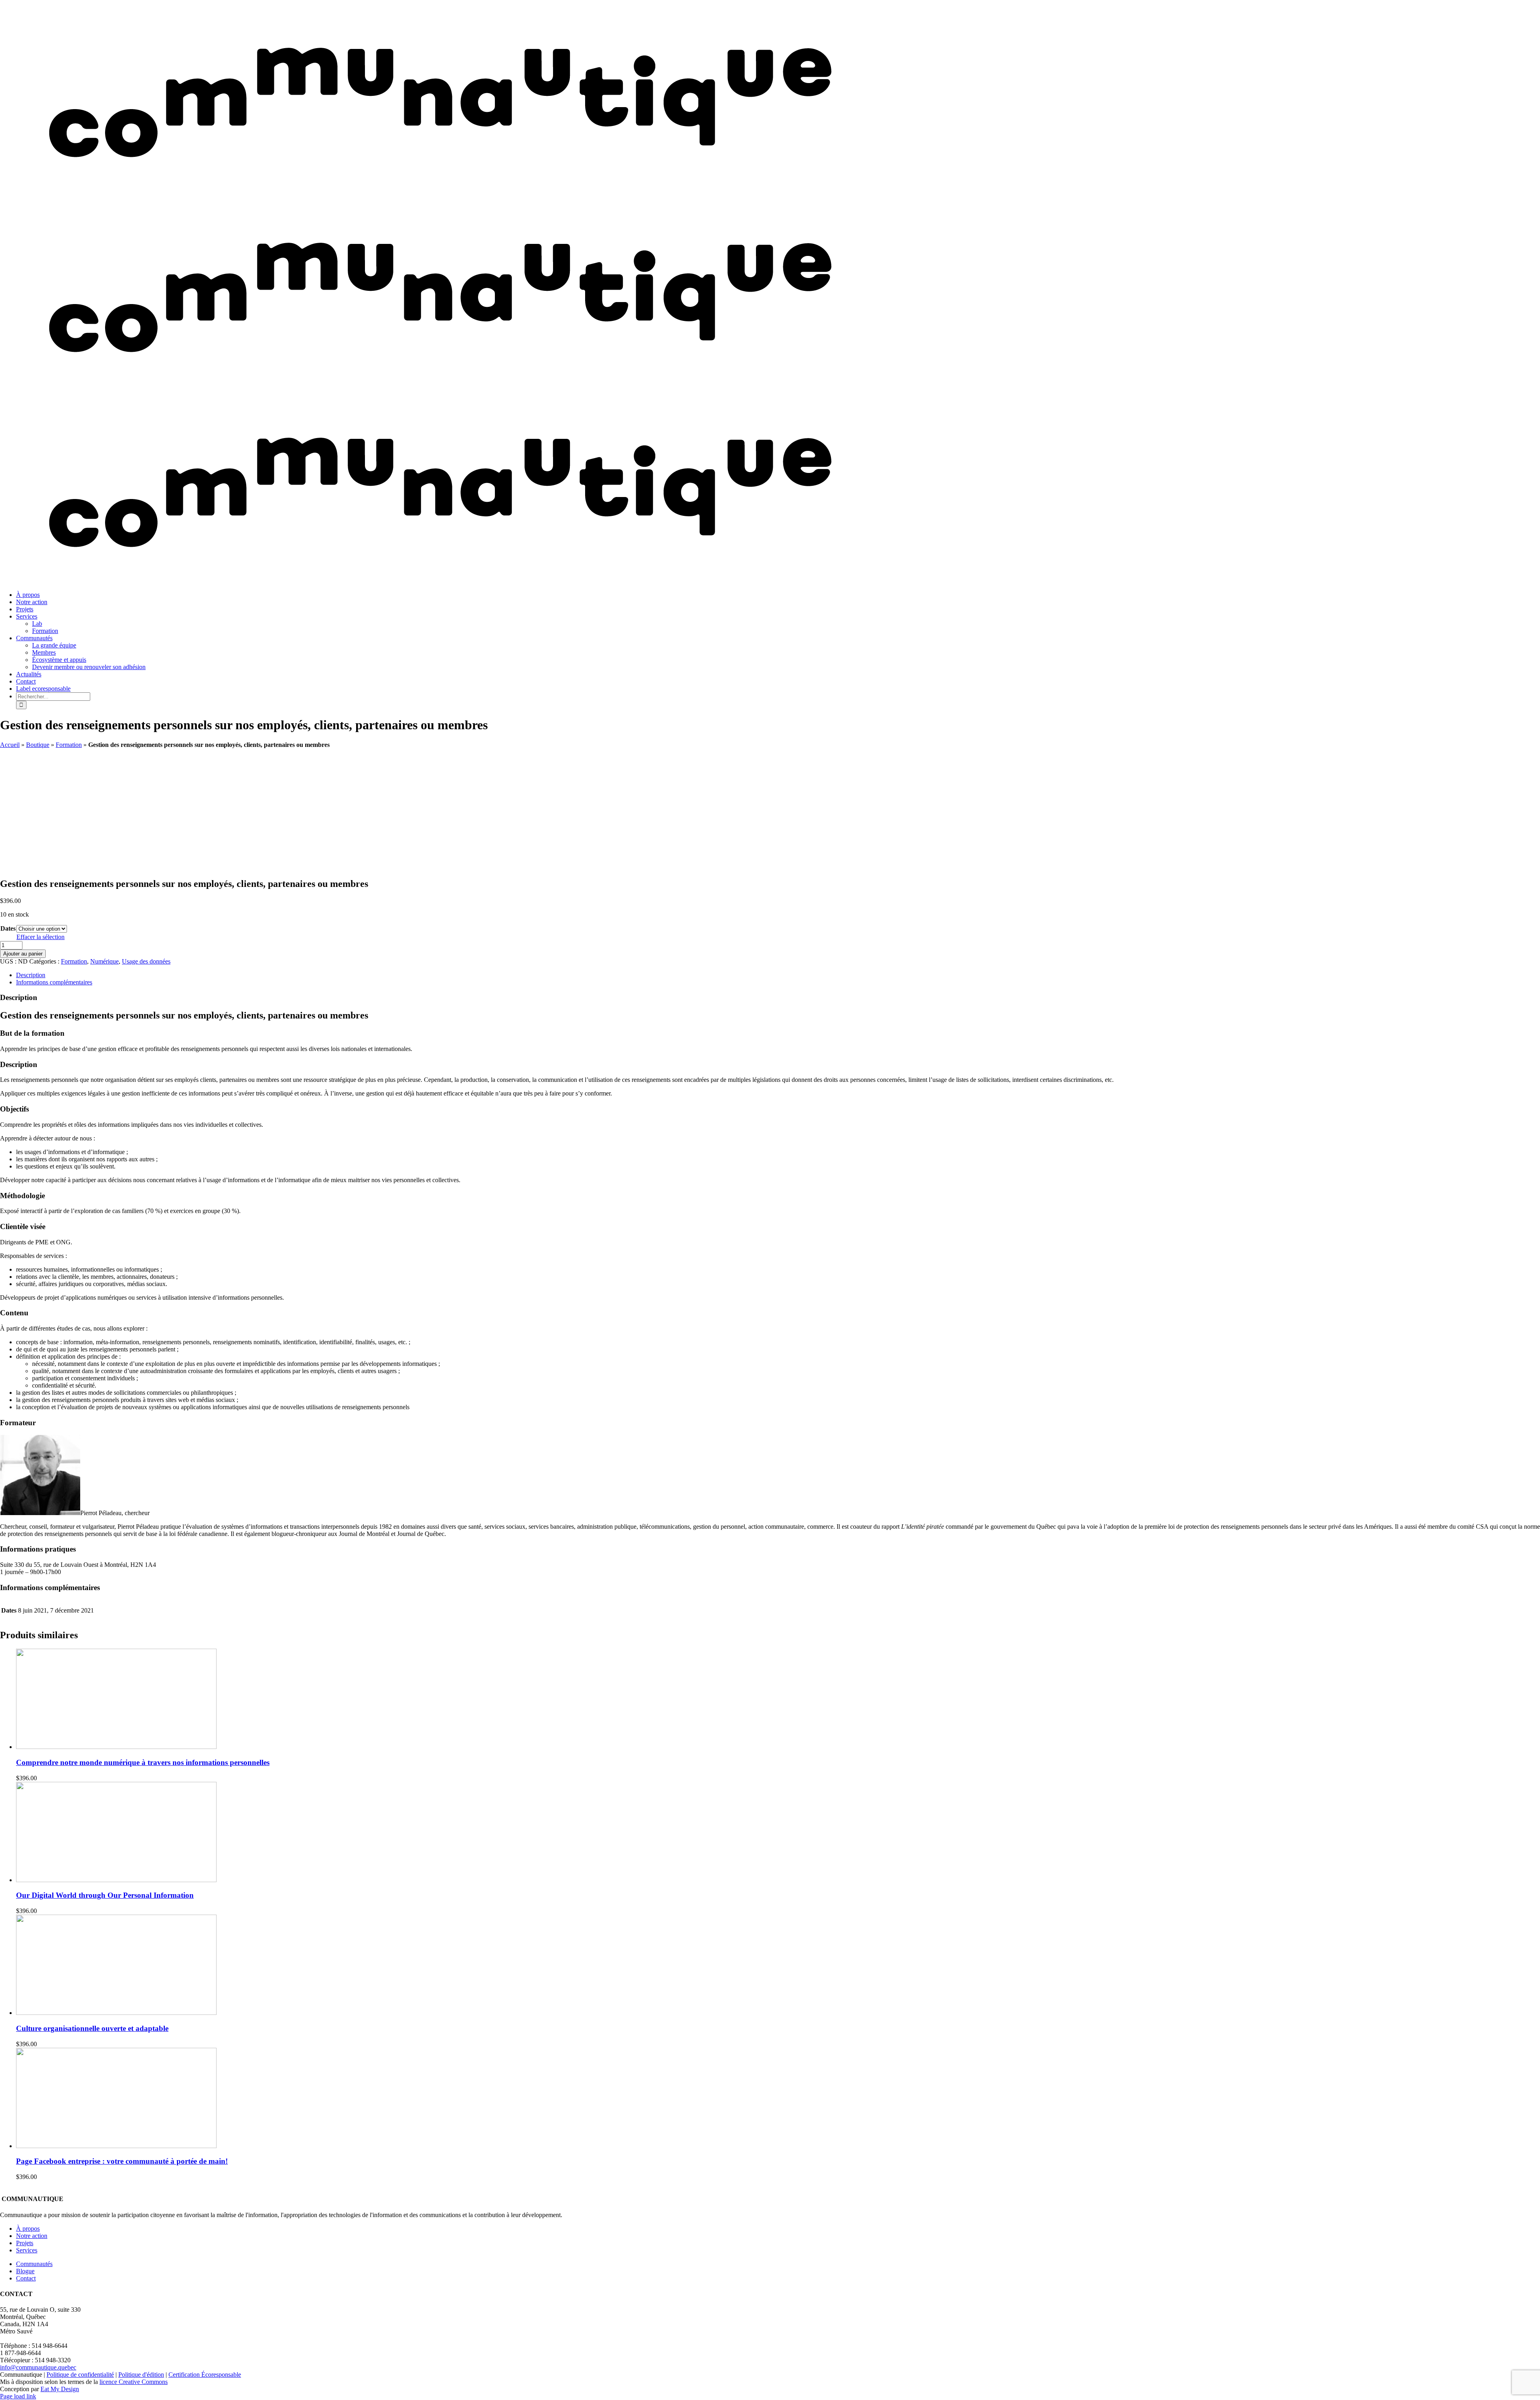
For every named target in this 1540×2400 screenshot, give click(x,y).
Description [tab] (31, 975)
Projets (25, 2243)
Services (27, 2250)
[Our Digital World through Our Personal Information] (116, 1880)
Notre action (32, 2236)
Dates (8, 928)
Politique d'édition (141, 2375)
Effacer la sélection (41, 937)
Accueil (10, 745)
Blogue (25, 2271)
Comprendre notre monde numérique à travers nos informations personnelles (143, 1762)
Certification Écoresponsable (205, 2375)
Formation (69, 745)
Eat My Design (60, 2389)
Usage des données (146, 961)
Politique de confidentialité (80, 2375)
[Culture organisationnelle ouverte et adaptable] (116, 2013)
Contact (26, 2278)
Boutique (38, 745)
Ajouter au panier (23, 954)
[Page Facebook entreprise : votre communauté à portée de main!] (116, 2146)
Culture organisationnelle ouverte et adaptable (92, 2028)
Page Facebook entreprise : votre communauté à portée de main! (122, 2161)
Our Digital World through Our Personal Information (105, 1895)
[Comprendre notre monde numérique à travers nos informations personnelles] (116, 1747)
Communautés (34, 2264)
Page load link (18, 2396)
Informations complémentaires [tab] (54, 982)
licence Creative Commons (134, 2382)
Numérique (104, 961)
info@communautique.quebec (38, 2367)
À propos (28, 2229)
